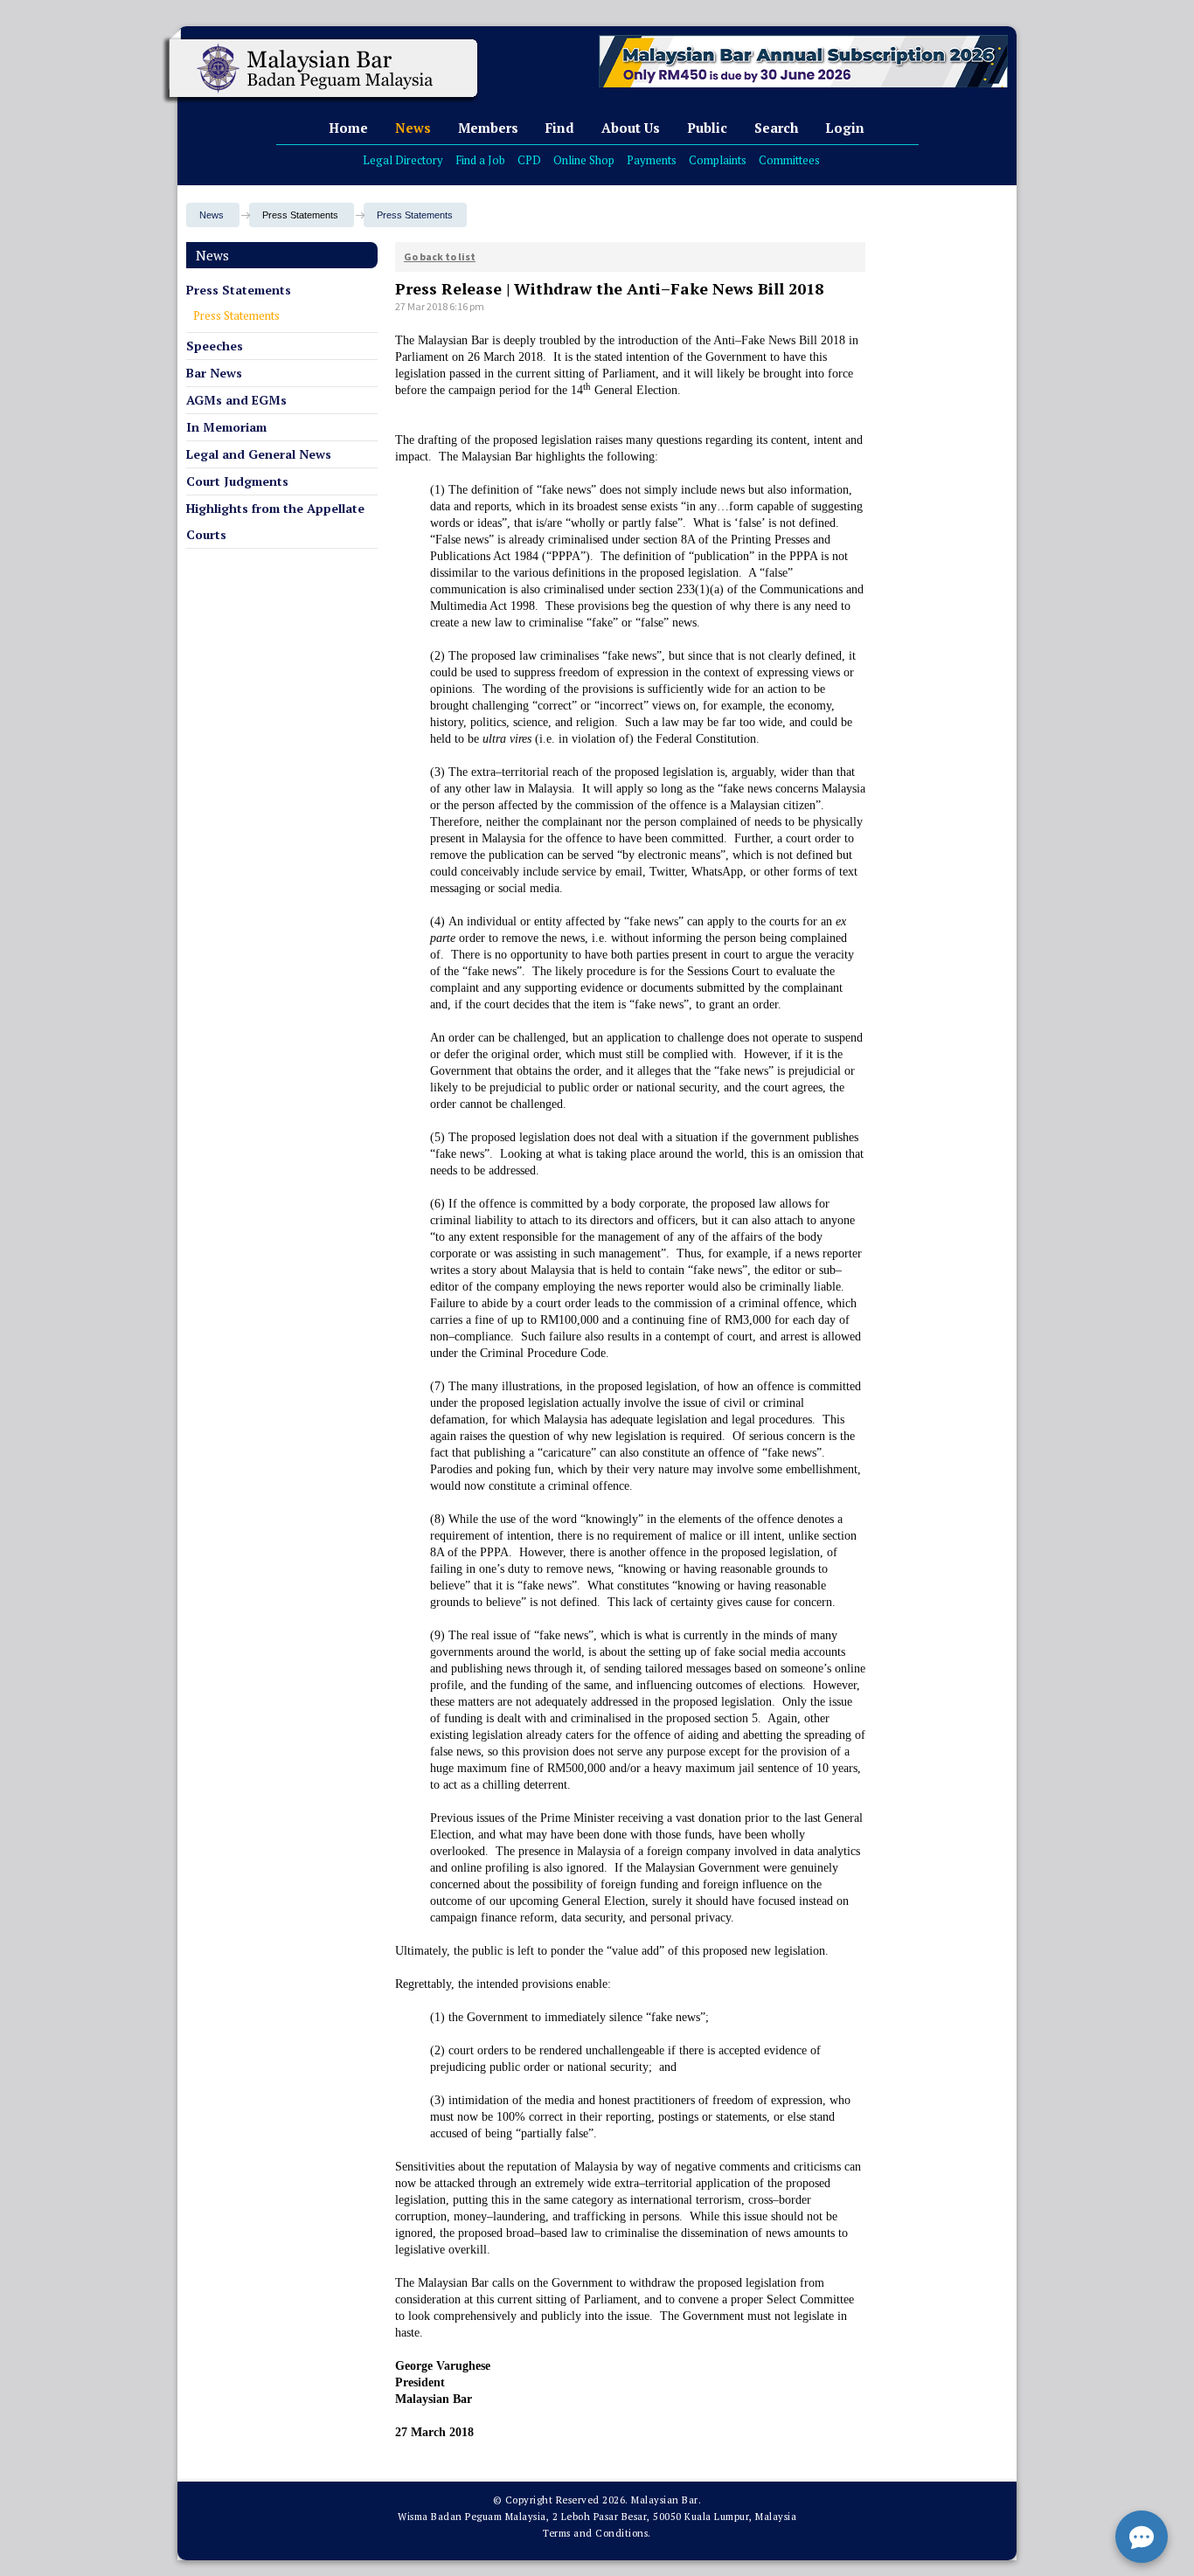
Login (845, 128)
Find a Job (480, 160)
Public (707, 128)
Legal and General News (259, 454)
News (413, 128)
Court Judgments (237, 481)
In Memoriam (226, 427)
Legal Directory (403, 160)
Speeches (215, 346)
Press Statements (415, 215)
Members (488, 128)
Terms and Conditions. (597, 2533)
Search (776, 128)
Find (560, 128)
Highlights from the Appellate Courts (275, 521)
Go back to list (440, 256)
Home (348, 128)
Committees (789, 160)
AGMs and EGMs (236, 400)
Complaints (718, 160)
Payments (652, 160)
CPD (529, 160)
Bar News (214, 373)
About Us (631, 128)
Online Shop (584, 160)
